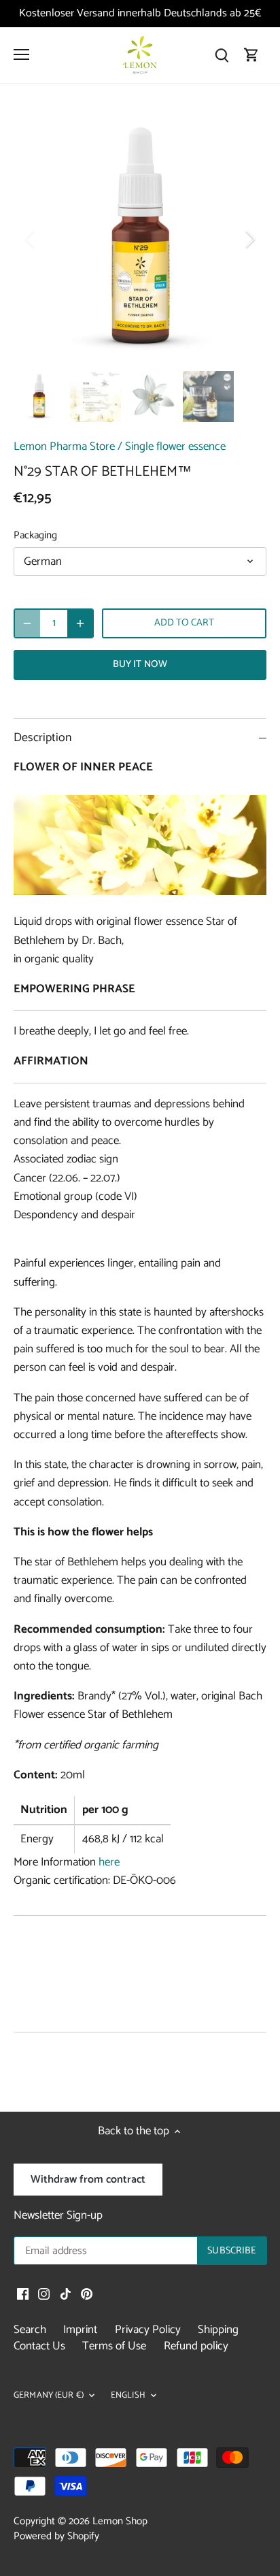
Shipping (218, 2330)
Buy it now (140, 664)
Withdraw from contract (88, 2180)
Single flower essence (175, 446)
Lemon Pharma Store (64, 446)
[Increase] (80, 623)
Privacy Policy (148, 2330)
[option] (140, 239)
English (128, 2396)
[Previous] (31, 239)
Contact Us (39, 2346)
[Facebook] (23, 2294)
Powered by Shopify (56, 2536)
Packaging (35, 536)
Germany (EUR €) (49, 2396)
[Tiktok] (66, 2294)
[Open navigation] (21, 54)
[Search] (222, 55)
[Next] (249, 239)
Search (30, 2330)
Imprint (80, 2330)
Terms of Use (114, 2346)
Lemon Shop (120, 2521)
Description (42, 738)
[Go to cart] (251, 55)
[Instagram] (44, 2294)
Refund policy (196, 2346)
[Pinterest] (87, 2294)
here (109, 1862)
